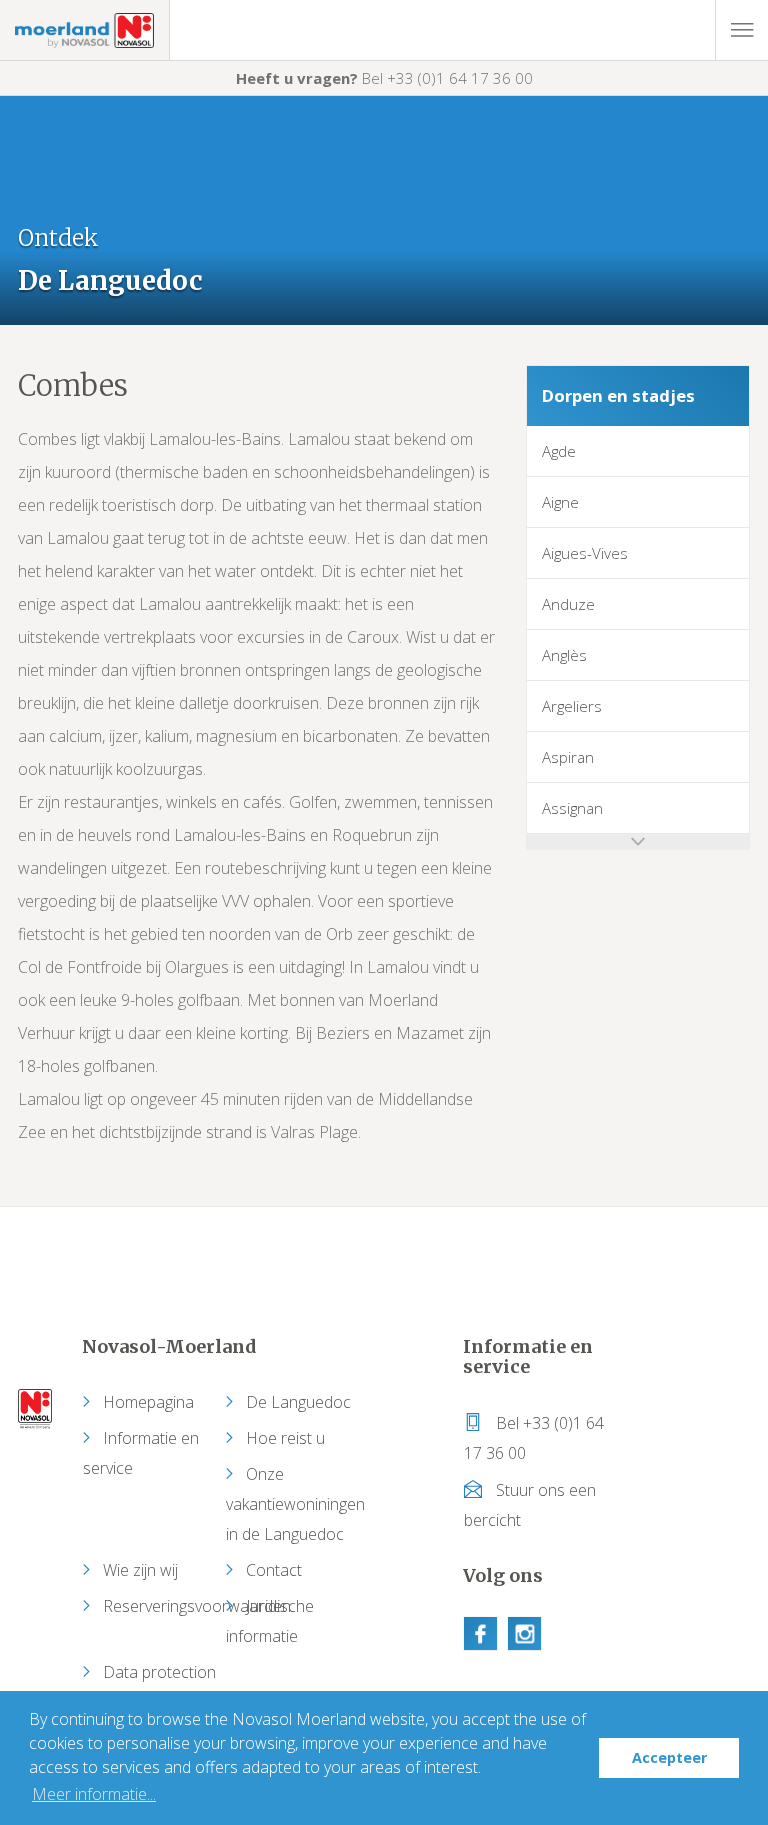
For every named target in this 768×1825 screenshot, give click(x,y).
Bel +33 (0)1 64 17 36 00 (384, 78)
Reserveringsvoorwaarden (197, 1606)
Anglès (564, 655)
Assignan (572, 808)
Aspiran (568, 757)
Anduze (568, 604)
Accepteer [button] (669, 1757)
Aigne (560, 502)
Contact (274, 1570)
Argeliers (572, 706)
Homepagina (148, 1402)
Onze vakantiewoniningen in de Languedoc (295, 1504)
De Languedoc (298, 1402)
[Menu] (741, 30)
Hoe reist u (285, 1438)
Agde (559, 451)
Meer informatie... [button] (94, 1794)
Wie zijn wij (140, 1570)
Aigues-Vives (585, 553)
